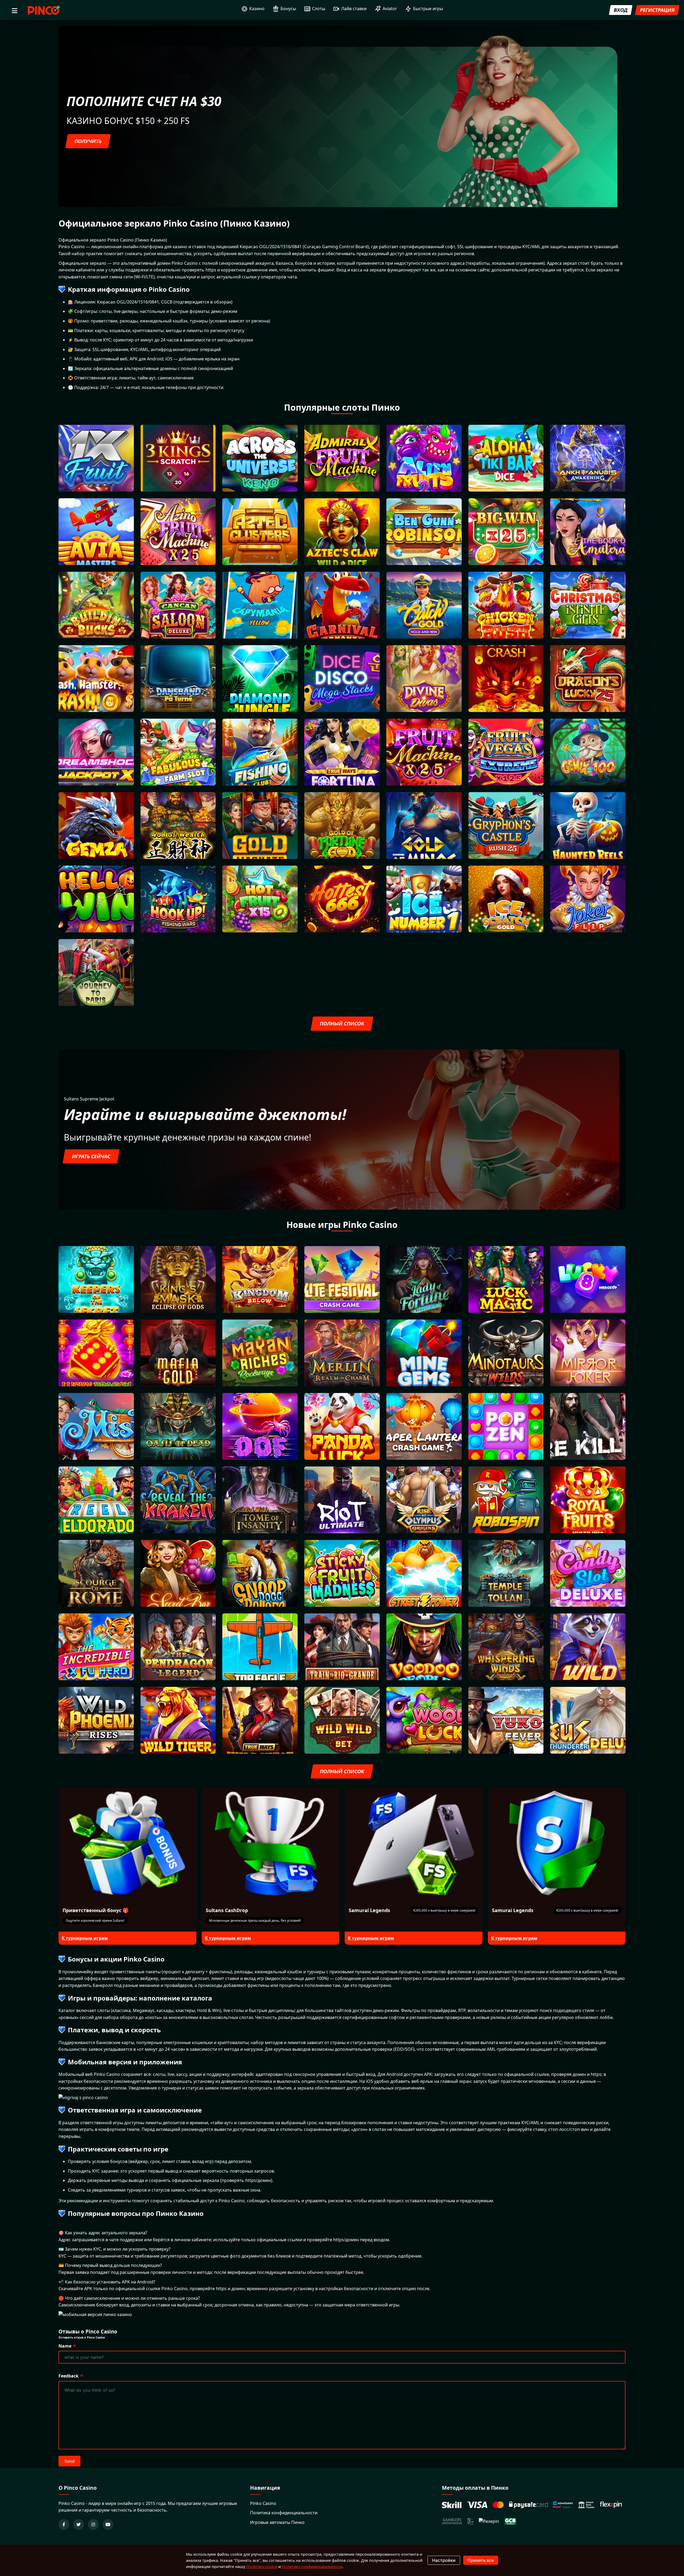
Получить (88, 141)
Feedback (69, 2376)
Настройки (444, 2560)
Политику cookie (261, 2567)
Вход (621, 10)
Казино (257, 9)
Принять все (481, 2560)
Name (65, 2346)
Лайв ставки (354, 9)
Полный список (342, 1024)
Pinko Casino (263, 2503)
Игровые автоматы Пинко (277, 2522)
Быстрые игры (428, 9)
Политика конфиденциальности (284, 2513)
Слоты (319, 9)
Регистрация (657, 10)
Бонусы (288, 9)
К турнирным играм (85, 1938)
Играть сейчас (91, 1156)
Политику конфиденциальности (312, 2567)
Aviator (390, 9)
